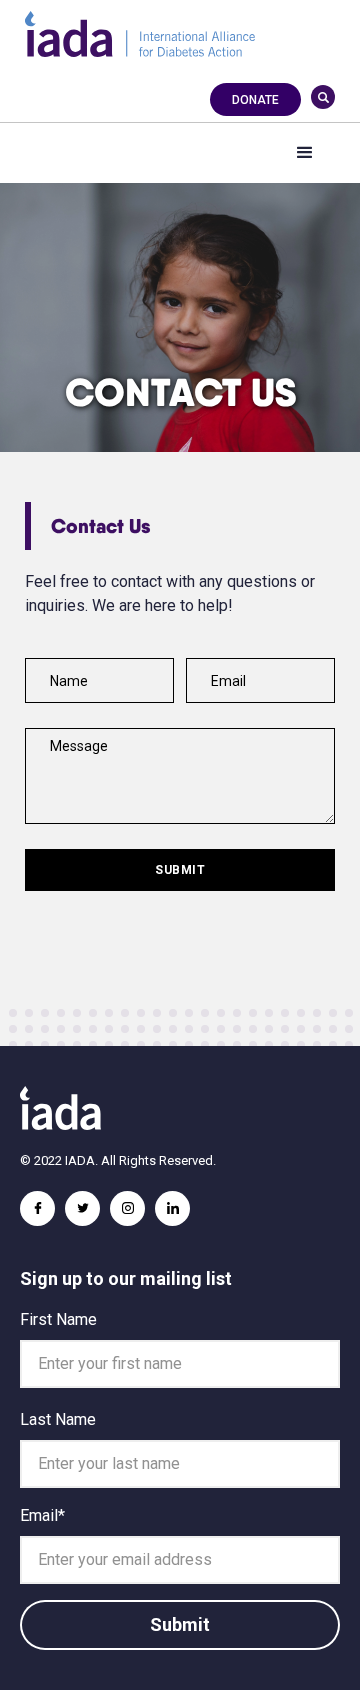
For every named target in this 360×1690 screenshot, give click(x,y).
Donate (255, 100)
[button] (305, 153)
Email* (42, 1515)
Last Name (58, 1419)
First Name (58, 1319)
